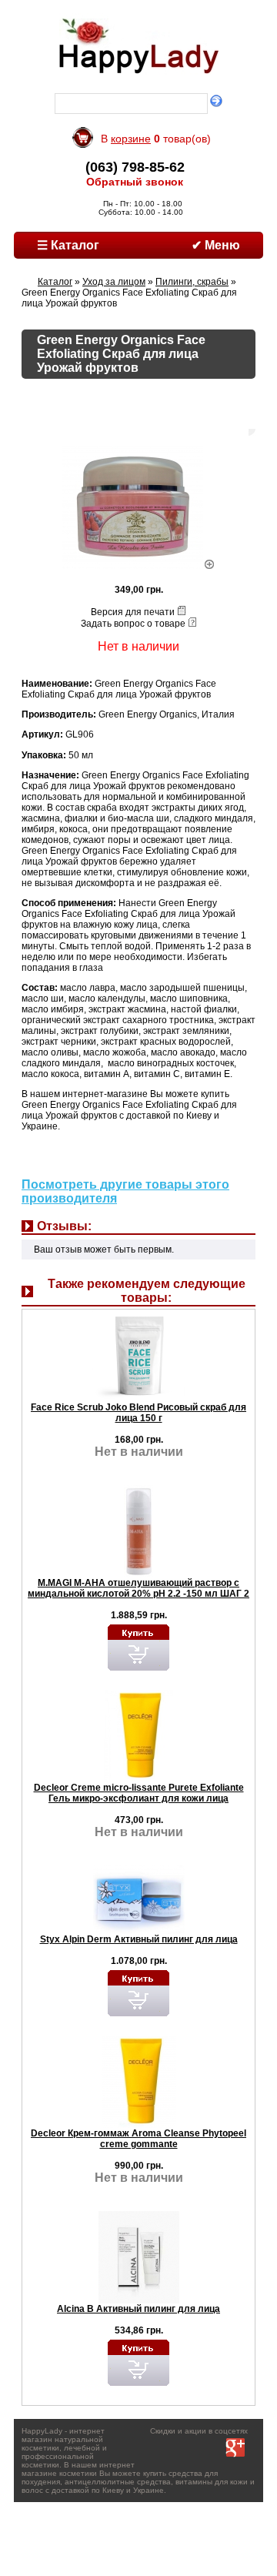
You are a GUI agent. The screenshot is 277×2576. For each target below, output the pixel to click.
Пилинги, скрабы (192, 282)
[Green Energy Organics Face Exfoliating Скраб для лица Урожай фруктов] (139, 566)
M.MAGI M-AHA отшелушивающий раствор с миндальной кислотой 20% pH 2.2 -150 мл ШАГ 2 (138, 1588)
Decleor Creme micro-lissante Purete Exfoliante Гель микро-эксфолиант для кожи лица (139, 1793)
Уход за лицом (114, 282)
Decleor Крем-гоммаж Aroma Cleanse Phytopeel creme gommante (138, 2139)
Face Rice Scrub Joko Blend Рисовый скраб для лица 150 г (138, 1413)
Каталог (55, 282)
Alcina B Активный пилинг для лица (138, 2309)
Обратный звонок (135, 182)
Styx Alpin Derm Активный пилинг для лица (139, 1939)
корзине (131, 139)
